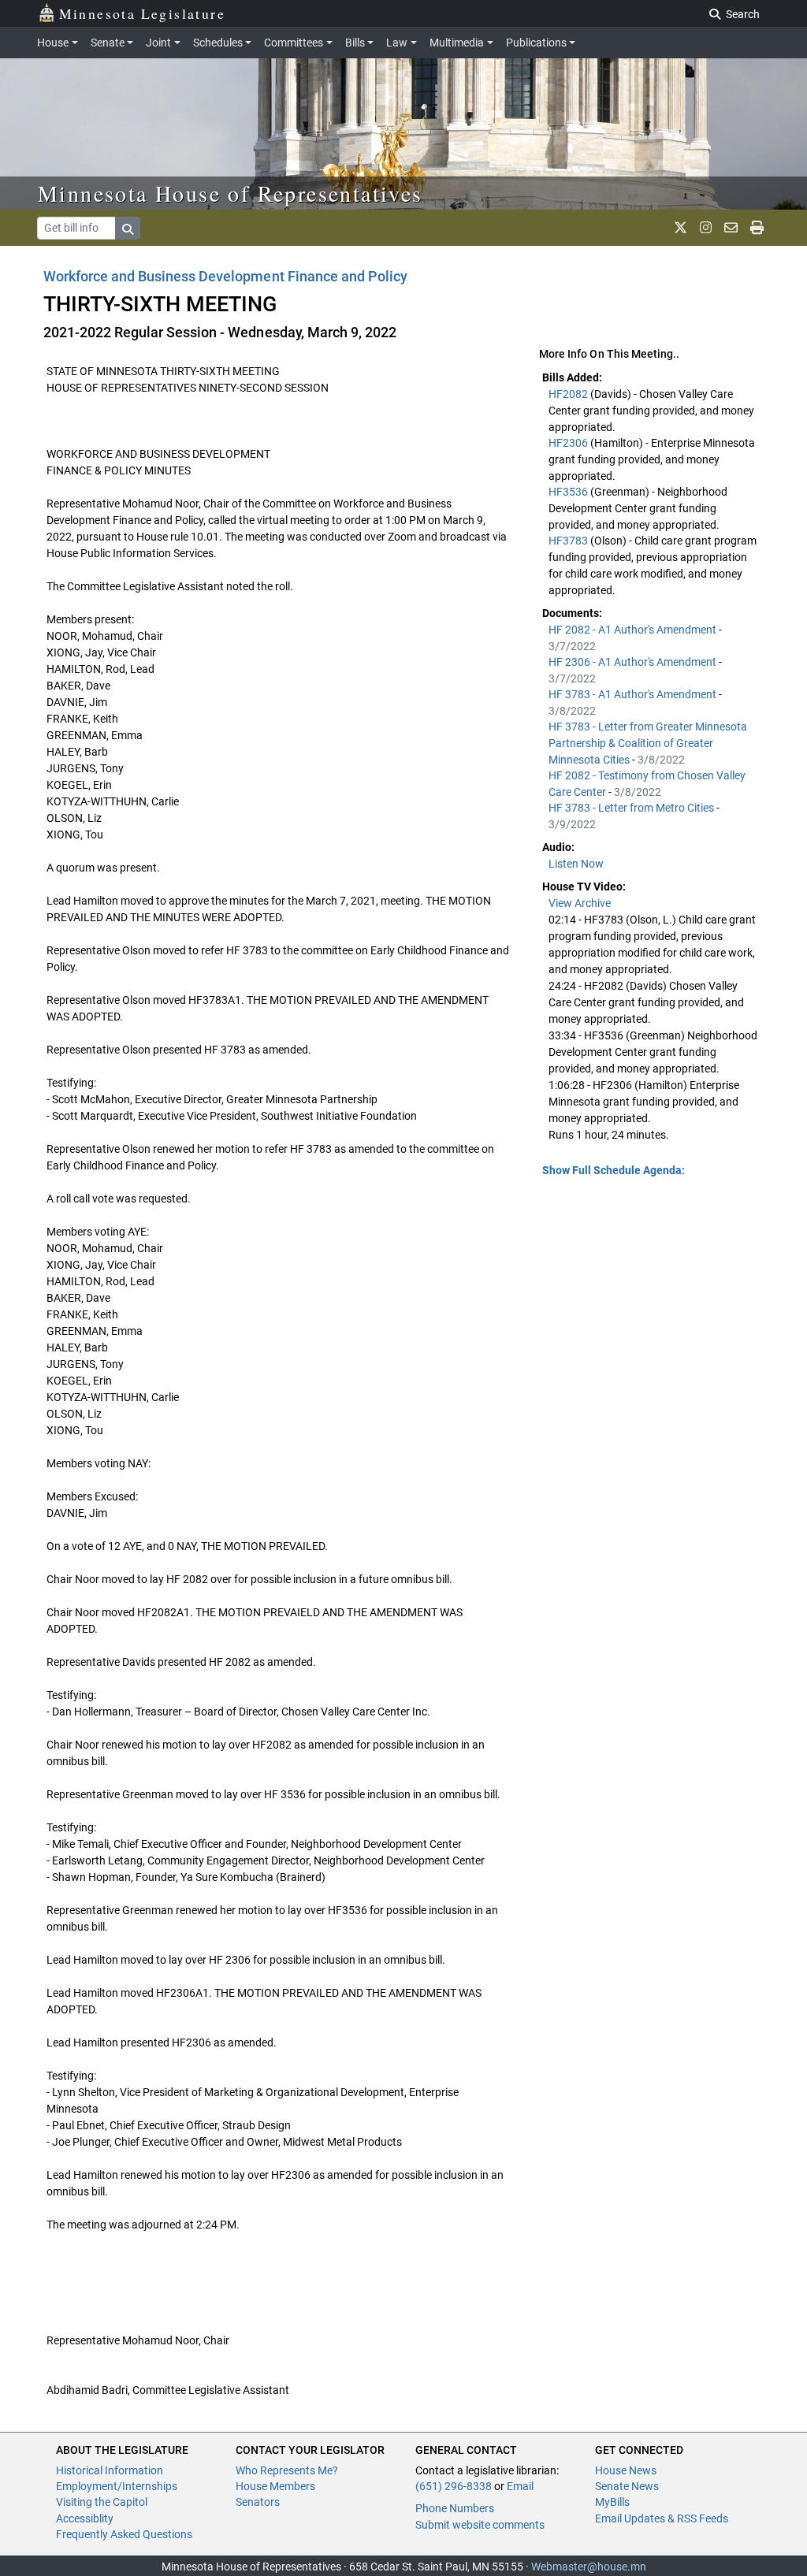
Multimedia (457, 43)
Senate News (627, 2486)
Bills (355, 43)
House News (626, 2470)
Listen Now (576, 864)
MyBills (612, 2502)
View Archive (580, 903)
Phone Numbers (455, 2508)
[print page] (757, 228)
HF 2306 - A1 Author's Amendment (634, 662)
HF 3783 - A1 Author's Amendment (634, 694)
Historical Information (110, 2470)
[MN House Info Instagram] (706, 228)
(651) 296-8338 (454, 2486)
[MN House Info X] (681, 228)
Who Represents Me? (287, 2470)
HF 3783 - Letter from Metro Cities (632, 808)
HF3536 (569, 492)
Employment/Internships (117, 2486)
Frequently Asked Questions (124, 2534)
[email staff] (731, 228)
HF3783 (569, 541)
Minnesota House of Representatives (231, 193)
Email (520, 2486)
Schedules (218, 43)
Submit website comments (480, 2525)
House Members (275, 2486)
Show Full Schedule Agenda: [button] (614, 1170)
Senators (258, 2502)
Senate (108, 43)
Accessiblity (85, 2518)
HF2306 (569, 443)
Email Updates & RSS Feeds (662, 2518)
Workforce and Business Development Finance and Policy (225, 276)
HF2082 (569, 394)
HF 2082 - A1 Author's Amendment (634, 630)
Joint (158, 43)
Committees (294, 43)
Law (397, 43)
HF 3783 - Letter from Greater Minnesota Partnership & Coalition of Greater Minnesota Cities (648, 743)
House (53, 43)
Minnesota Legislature (142, 13)
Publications (536, 43)
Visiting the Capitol (102, 2502)
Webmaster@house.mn (589, 2567)
